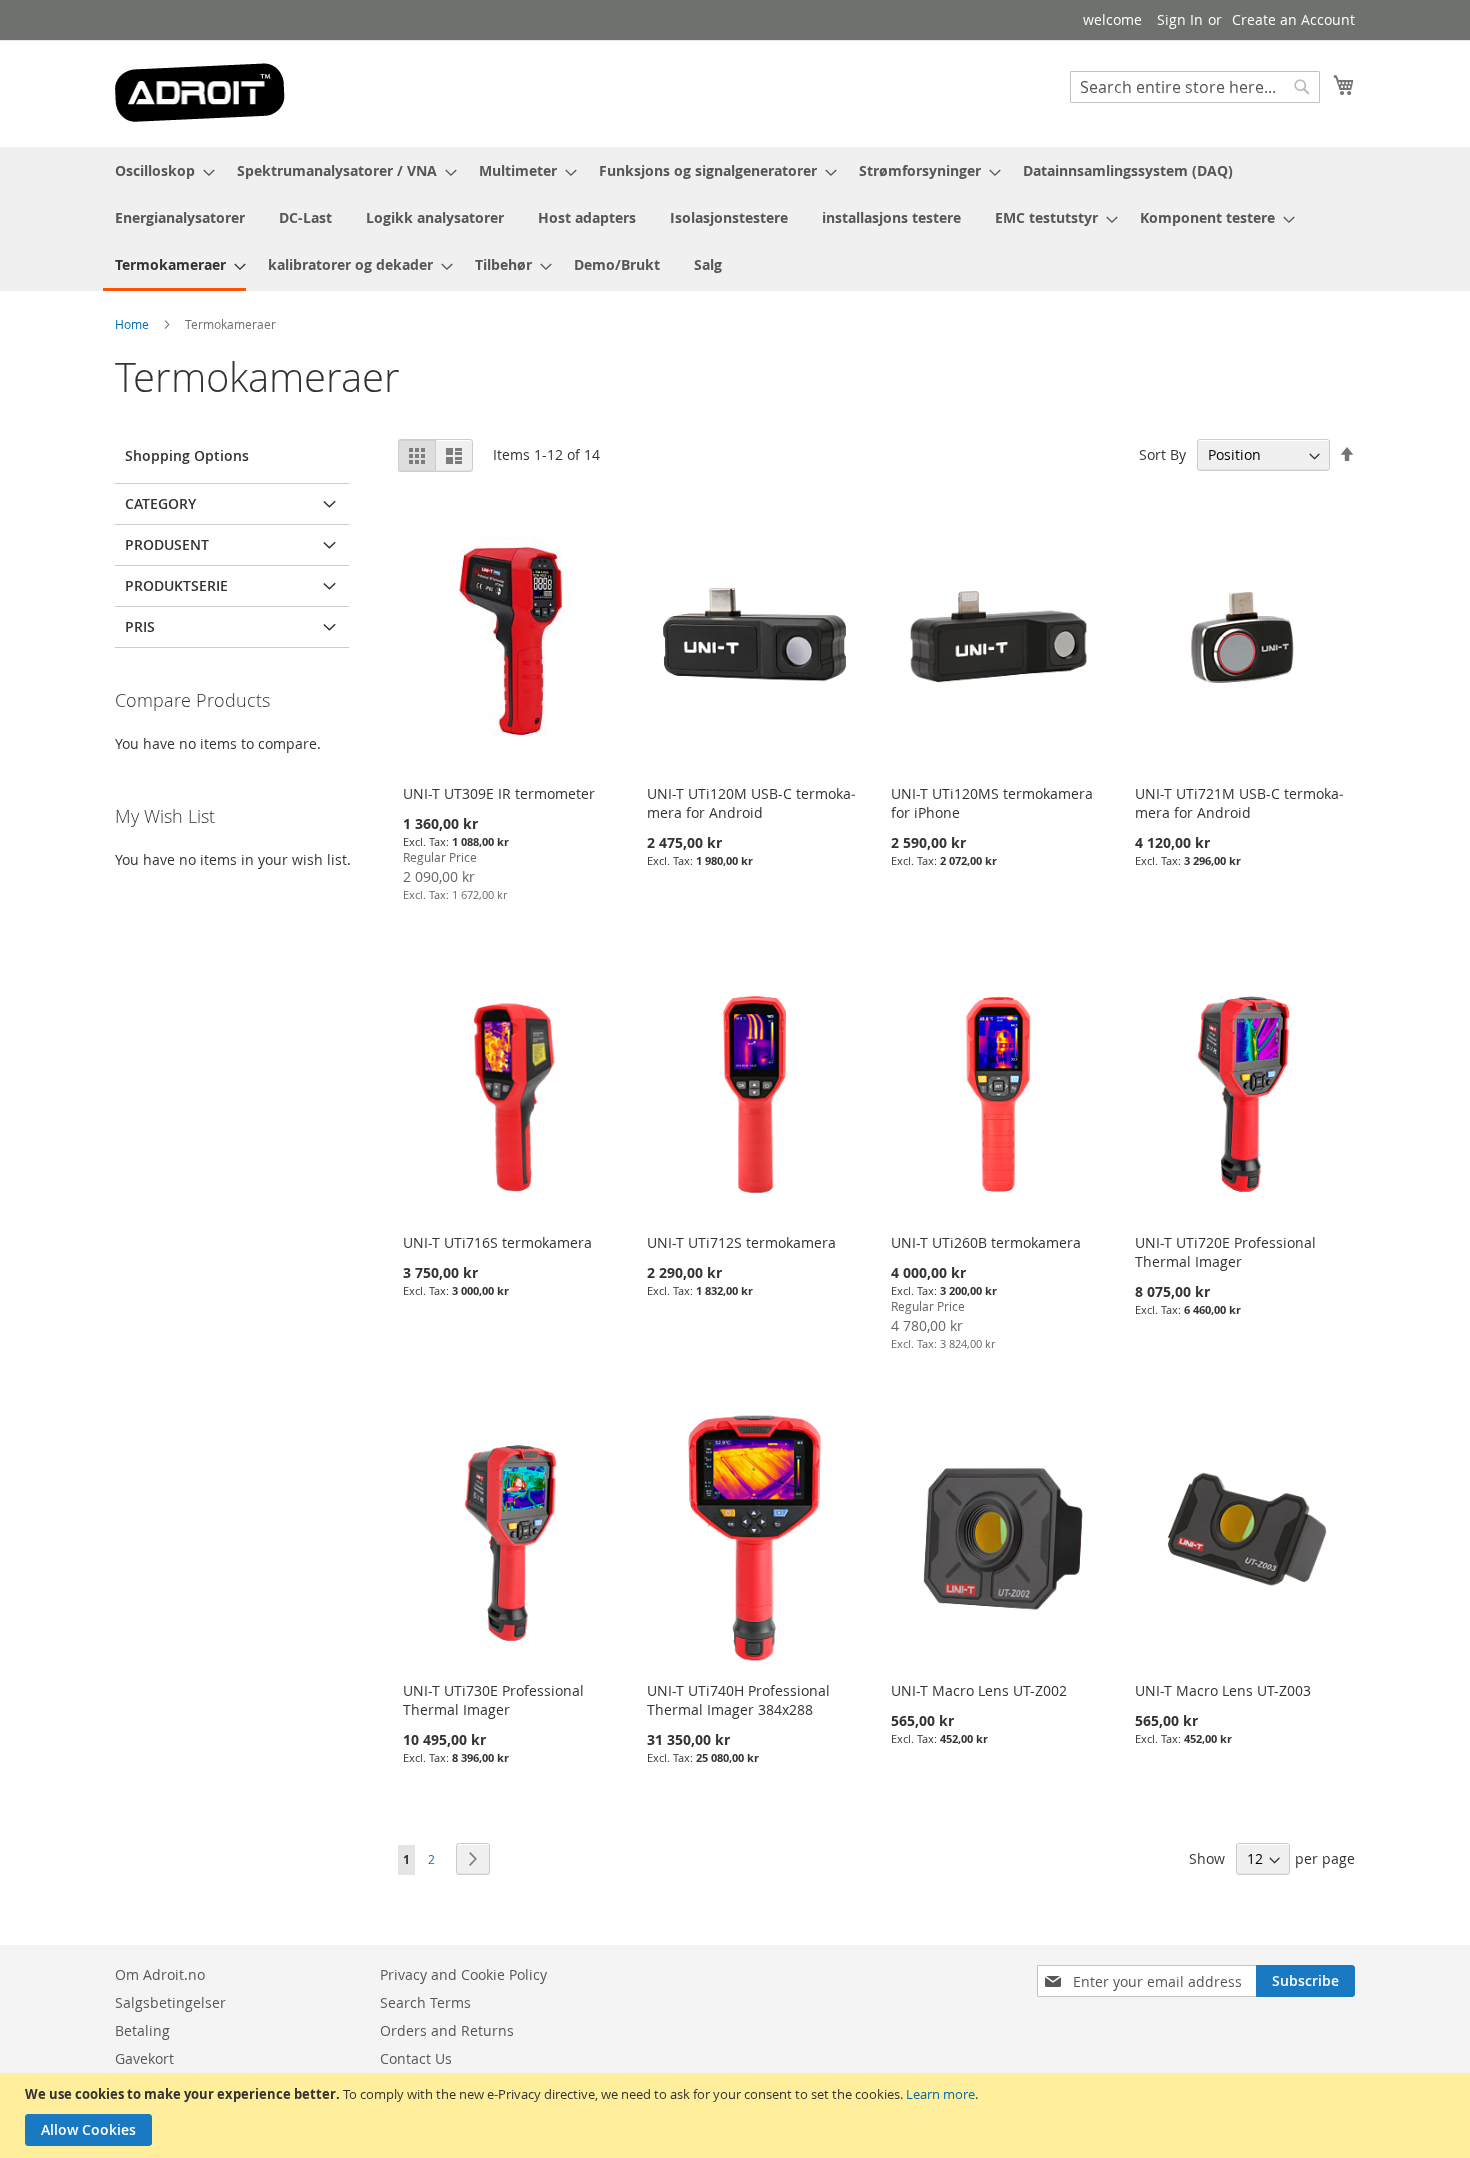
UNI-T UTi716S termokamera (497, 1242)
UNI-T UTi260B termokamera (986, 1242)
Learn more (940, 2094)
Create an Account (1293, 19)
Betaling (142, 2030)
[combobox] (1195, 87)
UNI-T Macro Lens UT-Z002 (979, 1690)
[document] (737, 2115)
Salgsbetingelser (170, 2002)
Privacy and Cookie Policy (463, 1974)
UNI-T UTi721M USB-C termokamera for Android (1239, 803)
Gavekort (144, 2058)
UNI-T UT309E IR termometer (499, 793)
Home (132, 324)
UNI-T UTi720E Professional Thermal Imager (1225, 1252)
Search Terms (425, 2002)
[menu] (735, 219)
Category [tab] (160, 503)
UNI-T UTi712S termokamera (741, 1242)
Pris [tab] (140, 626)
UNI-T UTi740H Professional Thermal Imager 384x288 (738, 1700)
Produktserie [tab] (176, 585)
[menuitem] (159, 170)
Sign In (1180, 19)
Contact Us (416, 2058)
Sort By (1162, 454)
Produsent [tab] (167, 544)
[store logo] (200, 92)
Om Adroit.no (160, 1974)
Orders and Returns (447, 2030)
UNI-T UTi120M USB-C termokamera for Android (751, 803)
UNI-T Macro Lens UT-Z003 (1223, 1690)
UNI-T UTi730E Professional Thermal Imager (493, 1700)
